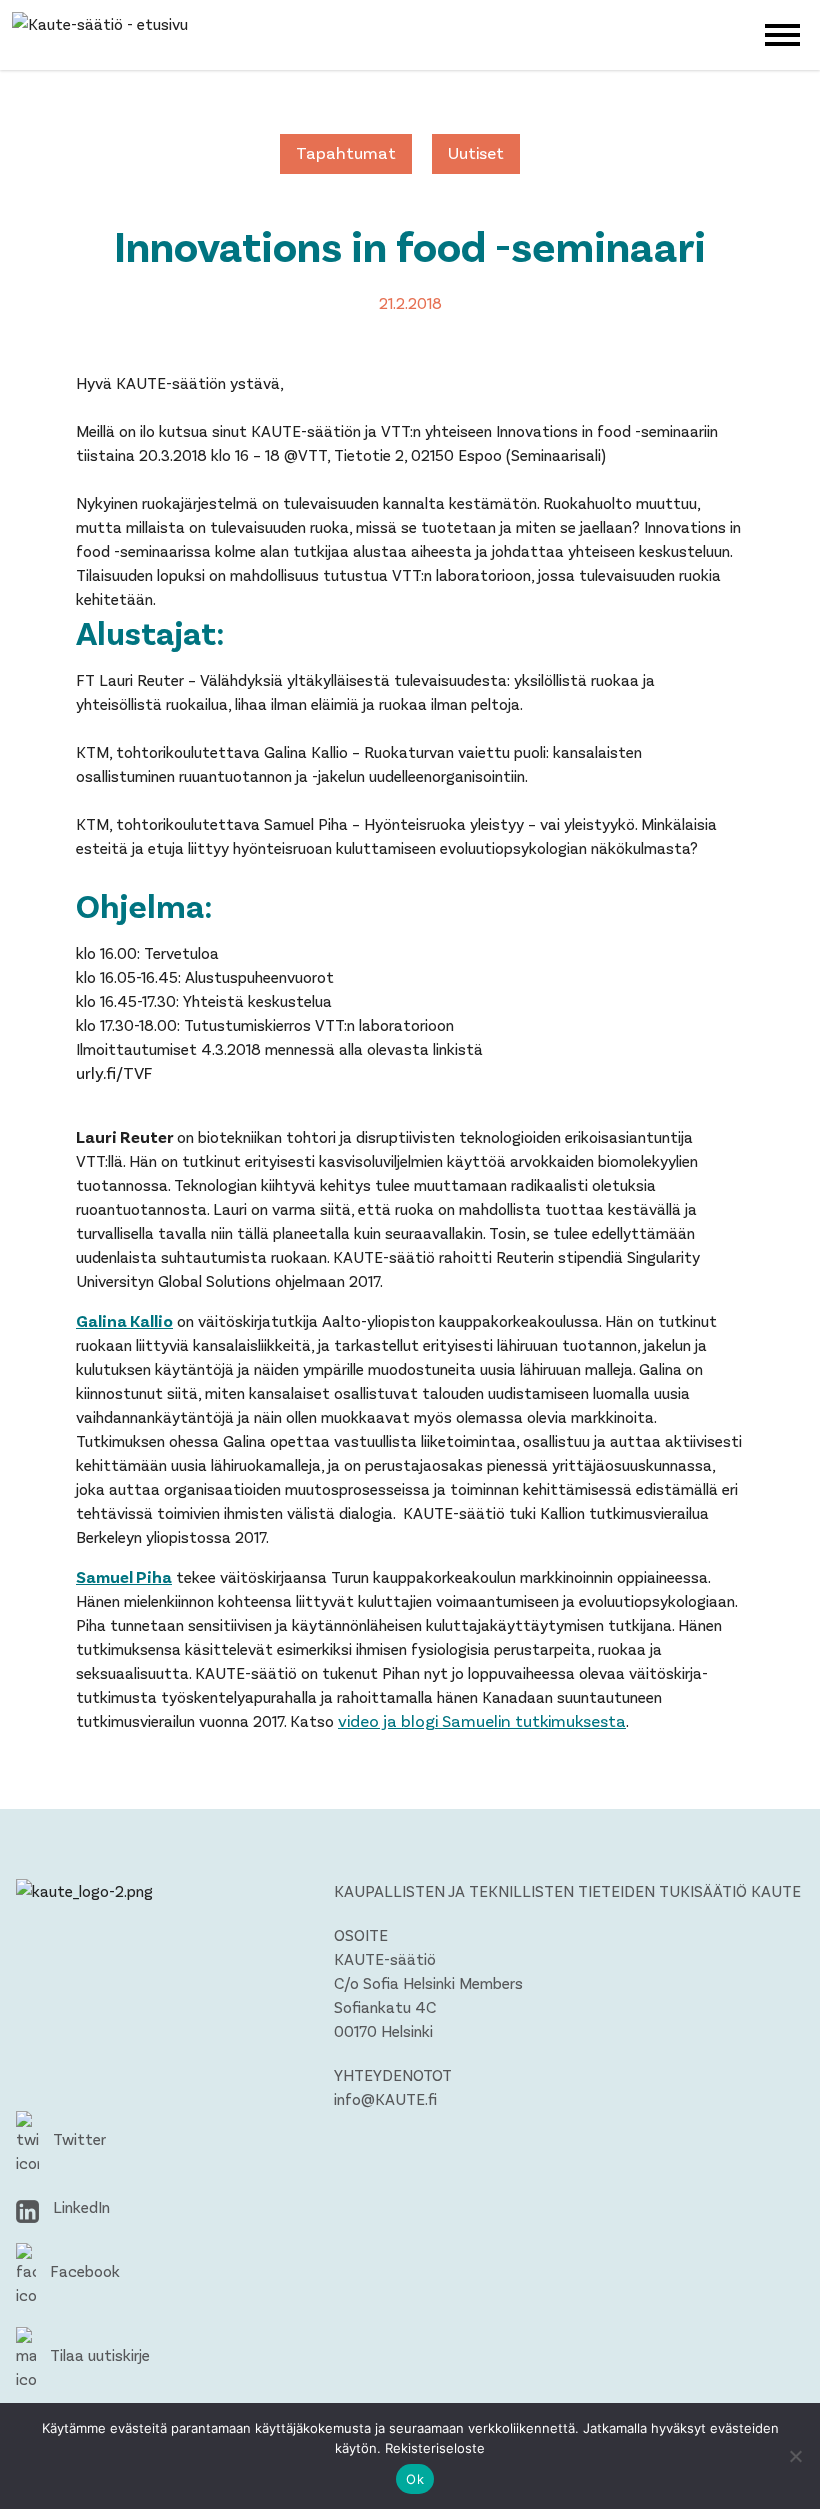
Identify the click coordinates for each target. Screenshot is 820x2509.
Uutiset (476, 152)
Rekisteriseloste (435, 2448)
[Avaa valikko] (782, 32)
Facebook (83, 2270)
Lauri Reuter (125, 1136)
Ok (415, 2479)
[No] (795, 2456)
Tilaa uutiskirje (98, 2354)
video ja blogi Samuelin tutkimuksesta (482, 1720)
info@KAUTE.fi (385, 2098)
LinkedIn (79, 2206)
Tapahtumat (346, 152)
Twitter (77, 2138)
